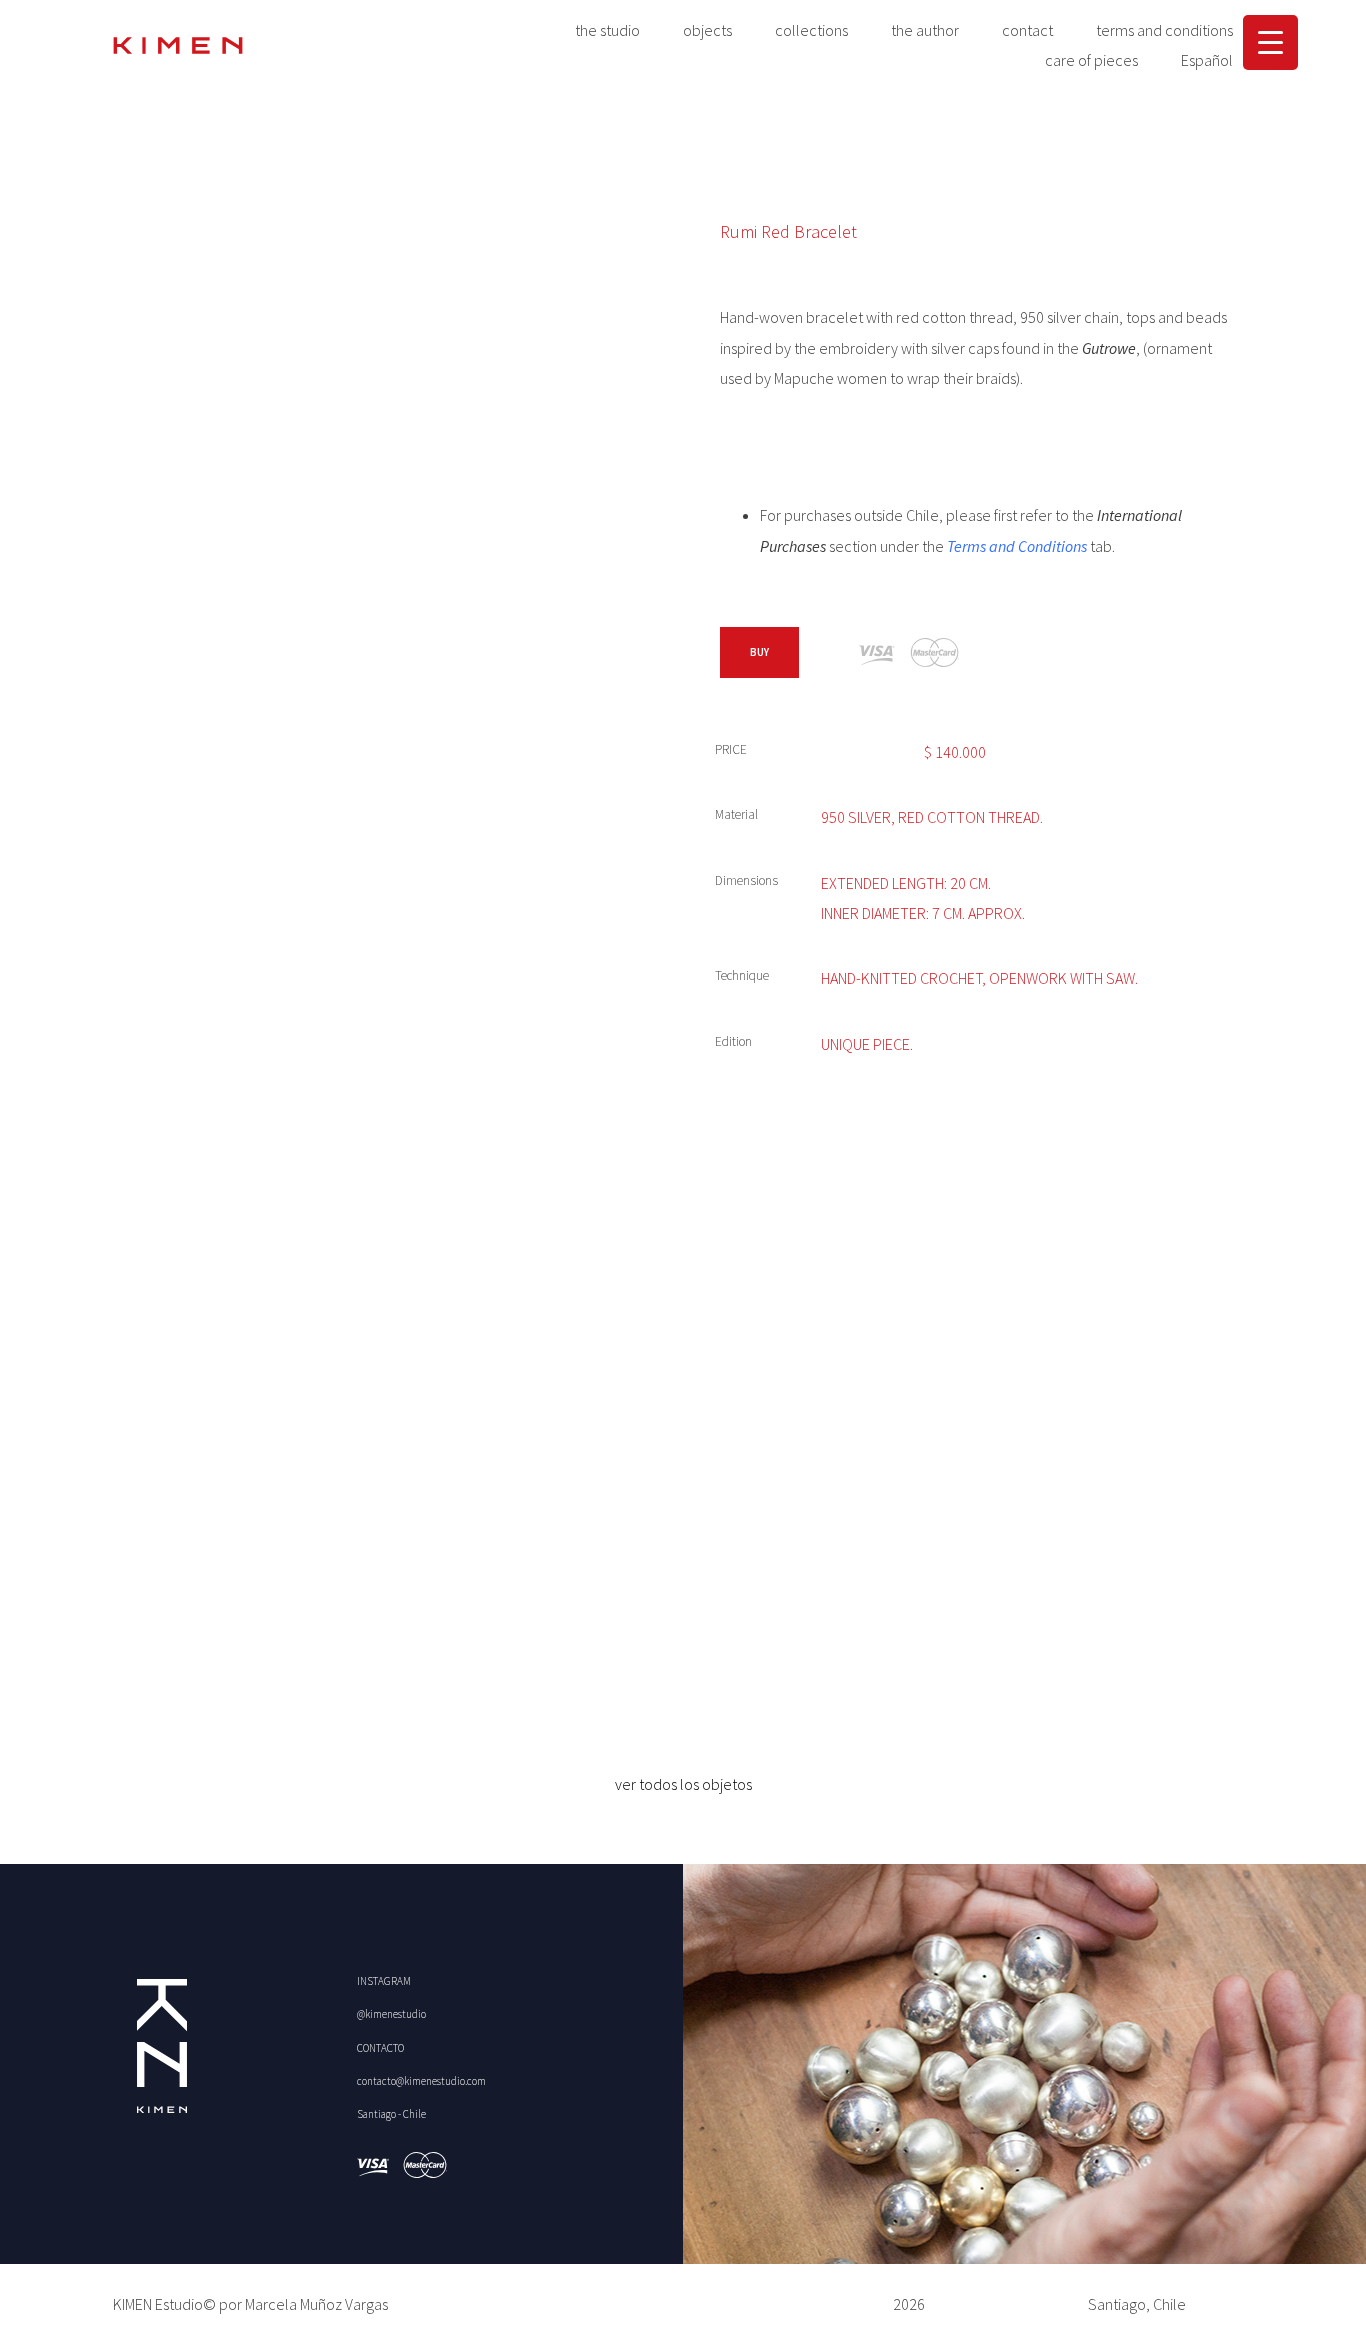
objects (707, 30)
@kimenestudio (391, 2014)
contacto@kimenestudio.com (421, 2081)
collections (811, 30)
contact (1027, 30)
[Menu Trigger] (1270, 42)
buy (759, 652)
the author (925, 30)
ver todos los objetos (683, 1784)
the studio (607, 30)
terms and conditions (1164, 30)
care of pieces (1091, 60)
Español (1207, 60)
